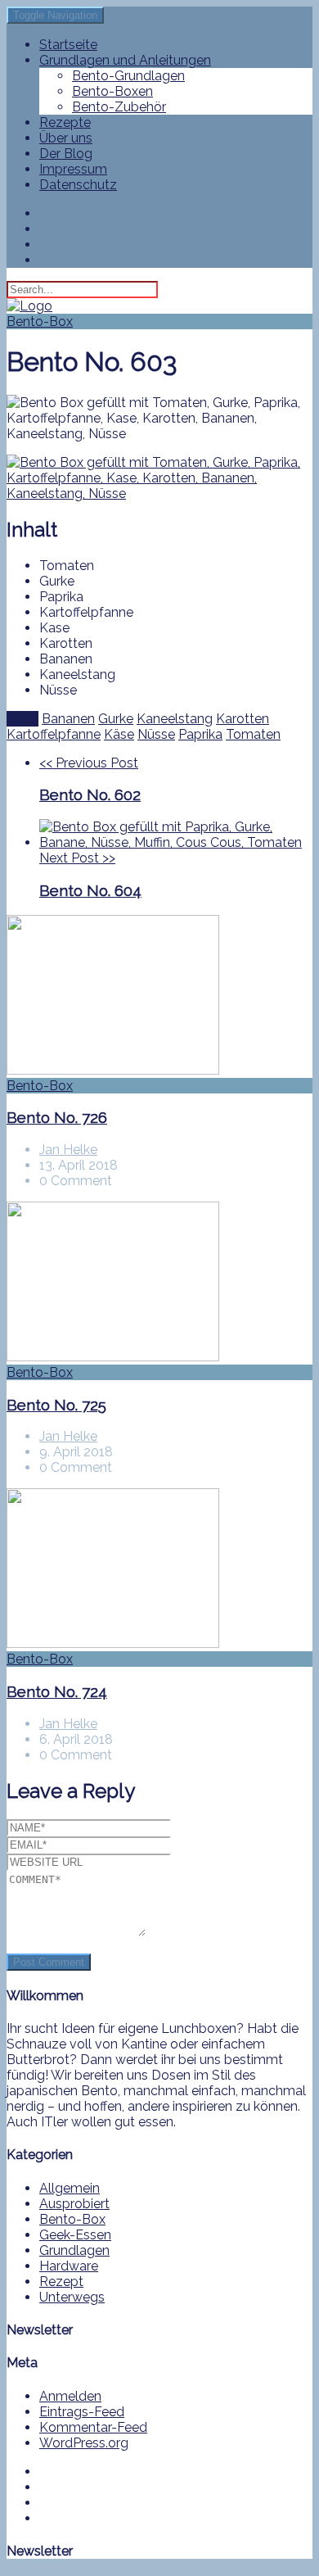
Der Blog (66, 154)
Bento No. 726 (57, 1117)
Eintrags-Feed (82, 2412)
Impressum (73, 169)
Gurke (116, 719)
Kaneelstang (175, 719)
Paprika (200, 734)
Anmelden (70, 2396)
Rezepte (65, 122)
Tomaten (253, 734)
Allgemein (70, 2188)
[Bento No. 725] (159, 1283)
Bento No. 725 (56, 1405)
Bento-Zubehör (119, 107)
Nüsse (156, 734)
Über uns (66, 138)
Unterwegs (72, 2297)
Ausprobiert (74, 2204)
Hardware (69, 2266)
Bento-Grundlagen (128, 76)
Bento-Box (40, 321)
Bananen (68, 719)
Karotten (243, 719)
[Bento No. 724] (159, 1570)
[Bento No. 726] (159, 996)
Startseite (68, 45)
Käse (119, 734)
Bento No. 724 (57, 1691)
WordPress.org (84, 2443)
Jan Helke (68, 1150)
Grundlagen (74, 2250)
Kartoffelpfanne (54, 734)
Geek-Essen (75, 2235)
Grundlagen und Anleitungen (125, 60)
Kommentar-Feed (93, 2427)
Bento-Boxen (112, 91)
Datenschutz (78, 185)
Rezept (61, 2282)
